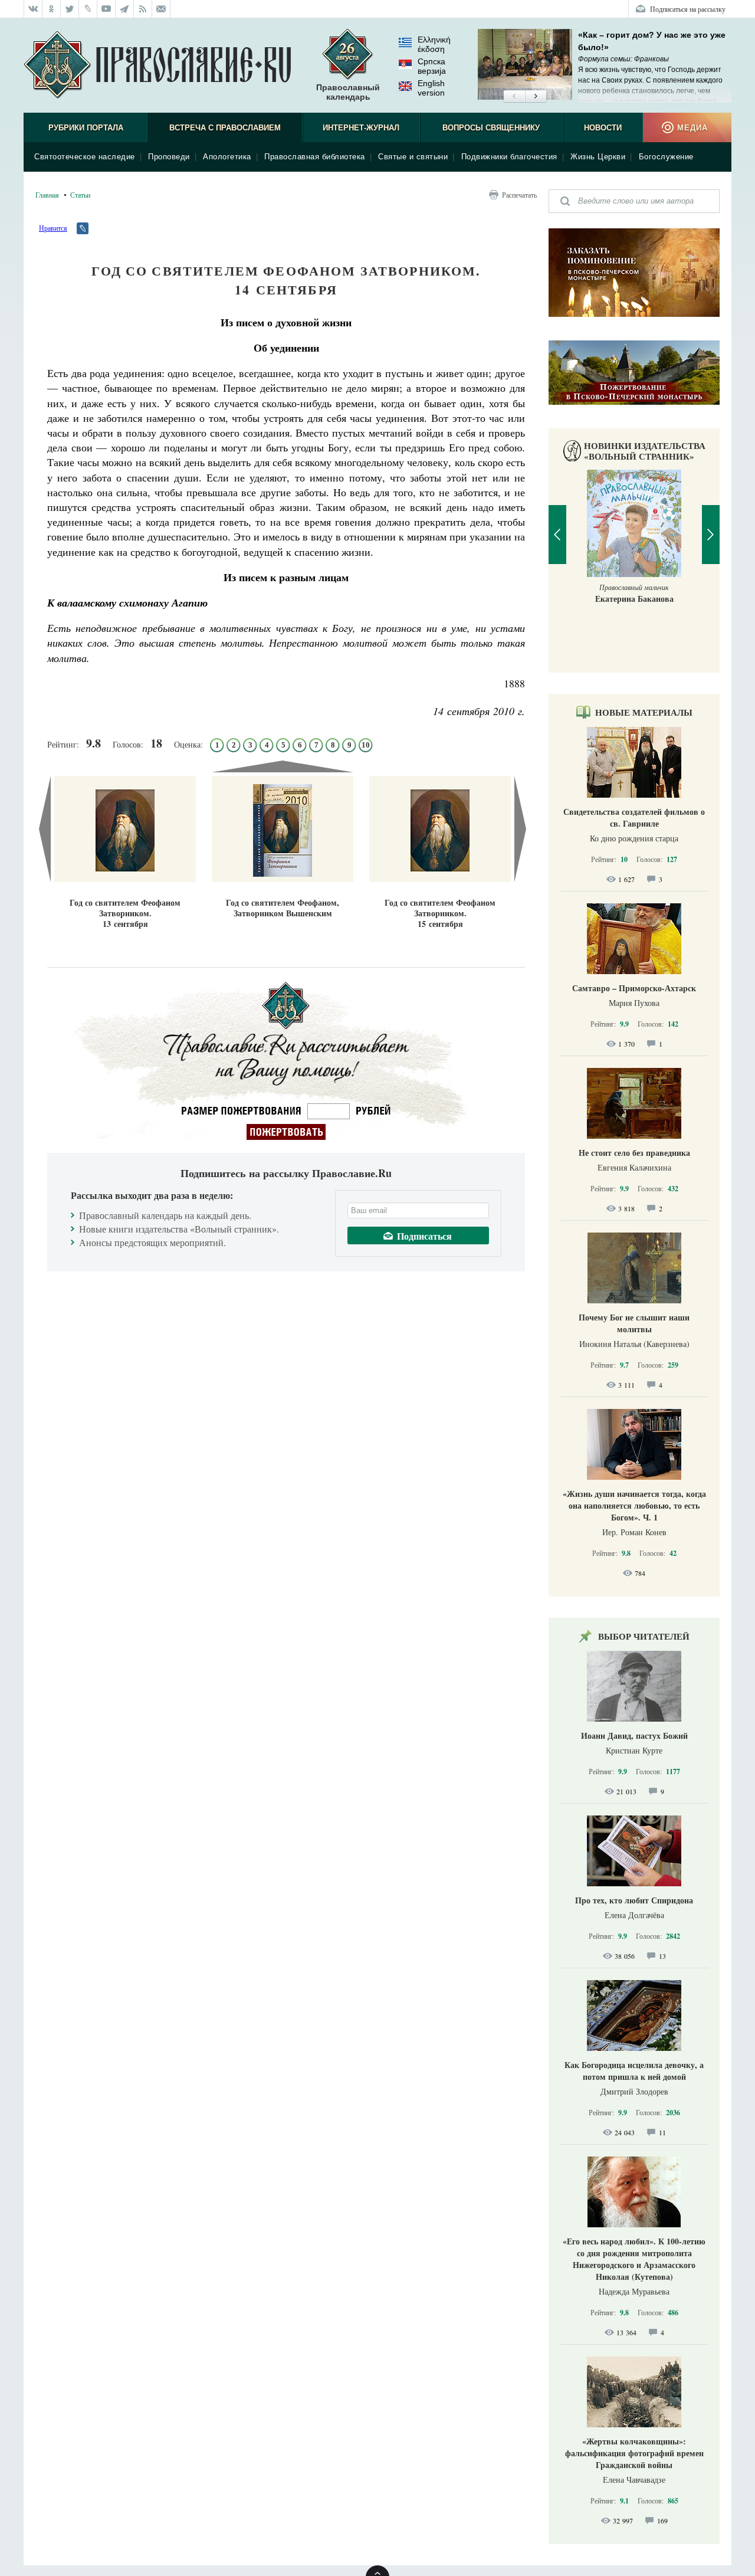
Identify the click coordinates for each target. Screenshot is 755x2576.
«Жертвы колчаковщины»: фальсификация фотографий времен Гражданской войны (634, 2453)
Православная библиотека (315, 157)
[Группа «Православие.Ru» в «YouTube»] (106, 9)
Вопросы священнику (491, 128)
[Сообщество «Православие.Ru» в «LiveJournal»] (88, 9)
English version (431, 88)
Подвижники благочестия (509, 157)
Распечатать (519, 195)
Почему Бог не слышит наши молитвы (634, 1323)
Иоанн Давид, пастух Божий (634, 1736)
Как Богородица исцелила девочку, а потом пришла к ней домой (634, 2071)
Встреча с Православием (225, 128)
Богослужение (666, 157)
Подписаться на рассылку (688, 9)
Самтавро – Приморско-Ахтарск (634, 988)
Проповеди (169, 157)
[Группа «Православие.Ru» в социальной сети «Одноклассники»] (52, 9)
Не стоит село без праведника (634, 1153)
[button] (514, 97)
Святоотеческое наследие (85, 157)
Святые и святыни (413, 157)
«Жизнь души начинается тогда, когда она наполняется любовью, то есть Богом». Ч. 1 (634, 1505)
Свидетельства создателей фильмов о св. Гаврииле (634, 817)
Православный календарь (348, 92)
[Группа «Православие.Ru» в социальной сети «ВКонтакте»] (33, 9)
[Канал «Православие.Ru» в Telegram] (125, 9)
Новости (603, 128)
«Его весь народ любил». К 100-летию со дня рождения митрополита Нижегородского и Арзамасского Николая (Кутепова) (634, 2259)
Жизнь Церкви (598, 157)
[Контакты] (161, 9)
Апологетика (227, 157)
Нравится (53, 228)
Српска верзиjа (432, 66)
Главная (47, 195)
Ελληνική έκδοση (434, 44)
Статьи (80, 195)
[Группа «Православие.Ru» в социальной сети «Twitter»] (70, 9)
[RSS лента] (143, 9)
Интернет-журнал (361, 128)
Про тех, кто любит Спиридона (634, 1900)
